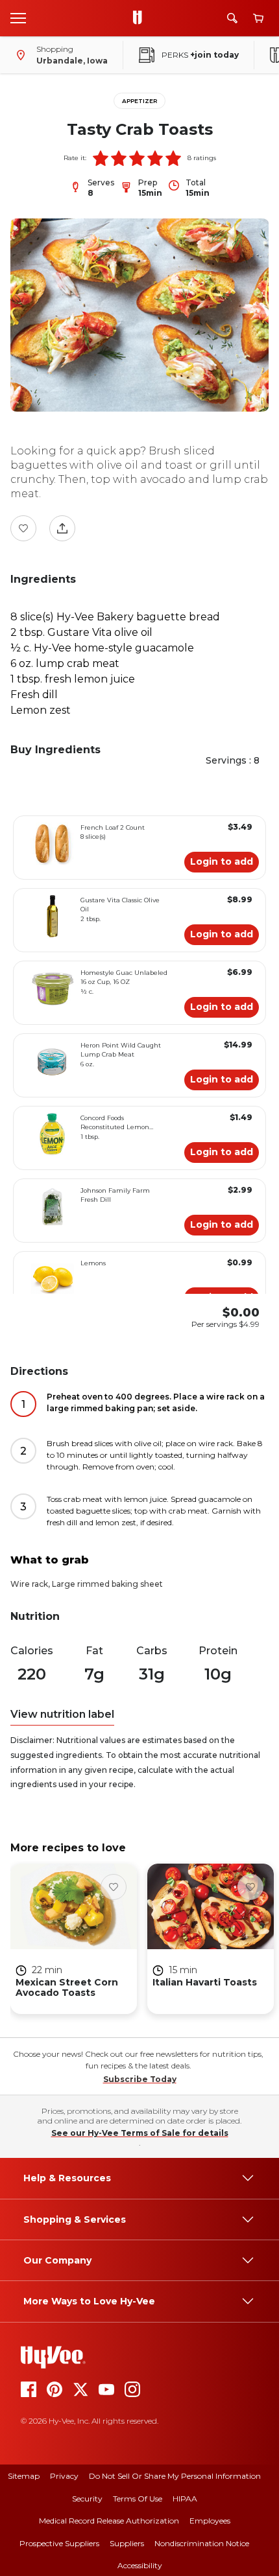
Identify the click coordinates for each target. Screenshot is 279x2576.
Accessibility (140, 2565)
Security (87, 2499)
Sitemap (24, 2476)
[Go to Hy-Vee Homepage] (141, 18)
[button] (101, 158)
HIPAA (185, 2499)
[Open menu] (18, 18)
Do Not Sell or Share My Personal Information (175, 2476)
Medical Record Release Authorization (109, 2521)
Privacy (64, 2476)
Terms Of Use (138, 2499)
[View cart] (258, 18)
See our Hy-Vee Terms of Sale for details (140, 2133)
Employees (210, 2521)
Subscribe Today (140, 2079)
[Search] (232, 18)
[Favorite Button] (23, 528)
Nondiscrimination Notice (202, 2543)
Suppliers (127, 2543)
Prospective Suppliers (59, 2543)
